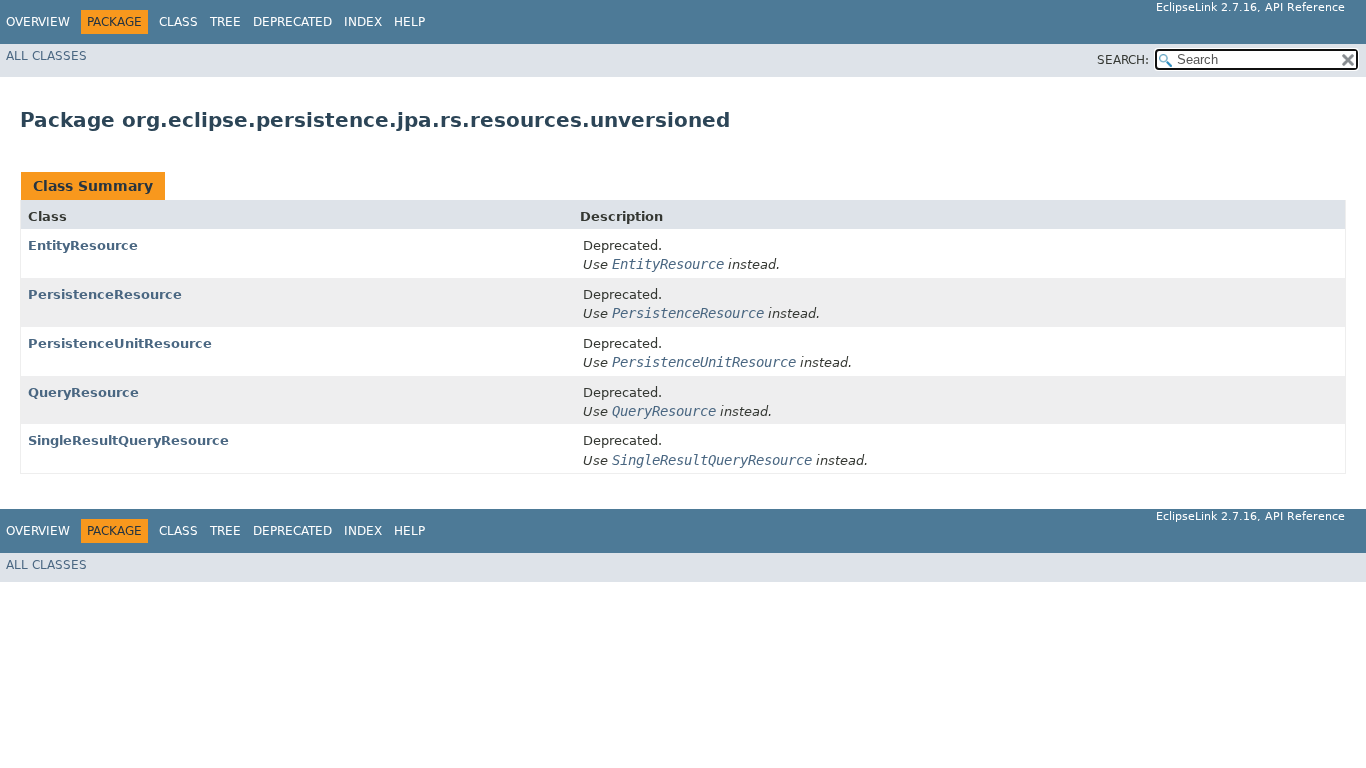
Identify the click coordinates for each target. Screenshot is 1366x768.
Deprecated (292, 22)
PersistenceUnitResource (120, 343)
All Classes (46, 56)
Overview (38, 22)
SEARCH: (1123, 60)
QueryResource (83, 392)
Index (363, 22)
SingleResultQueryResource (128, 440)
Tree (225, 22)
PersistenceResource (105, 294)
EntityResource (83, 245)
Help (409, 22)
